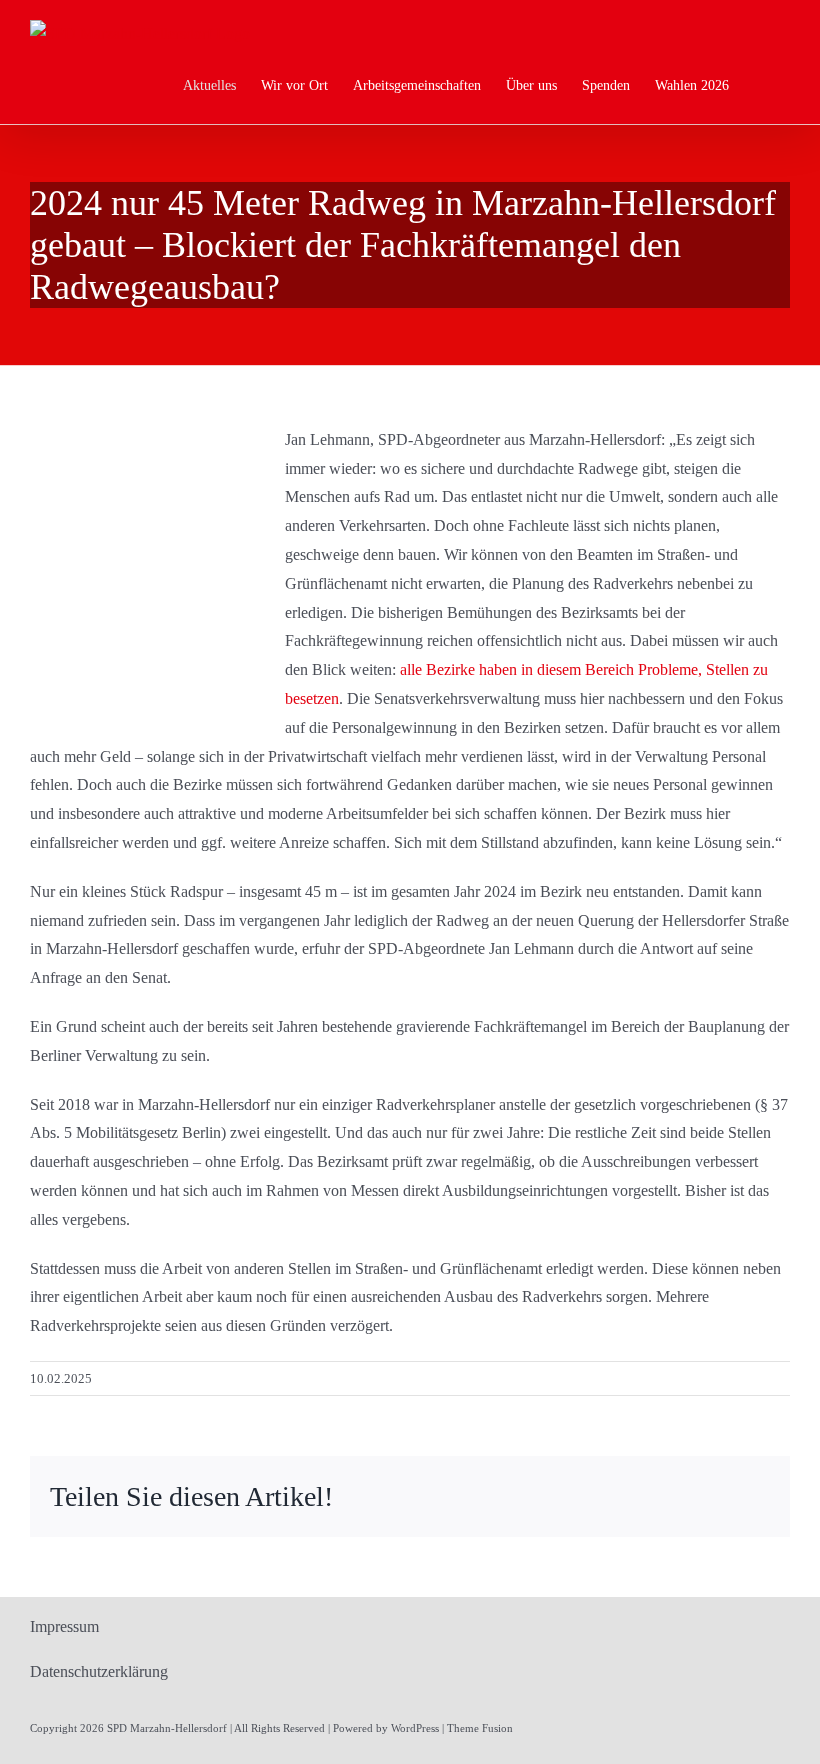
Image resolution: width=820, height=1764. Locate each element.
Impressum (64, 1626)
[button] (759, 86)
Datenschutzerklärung (99, 1671)
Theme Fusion (480, 1728)
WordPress (415, 1728)
